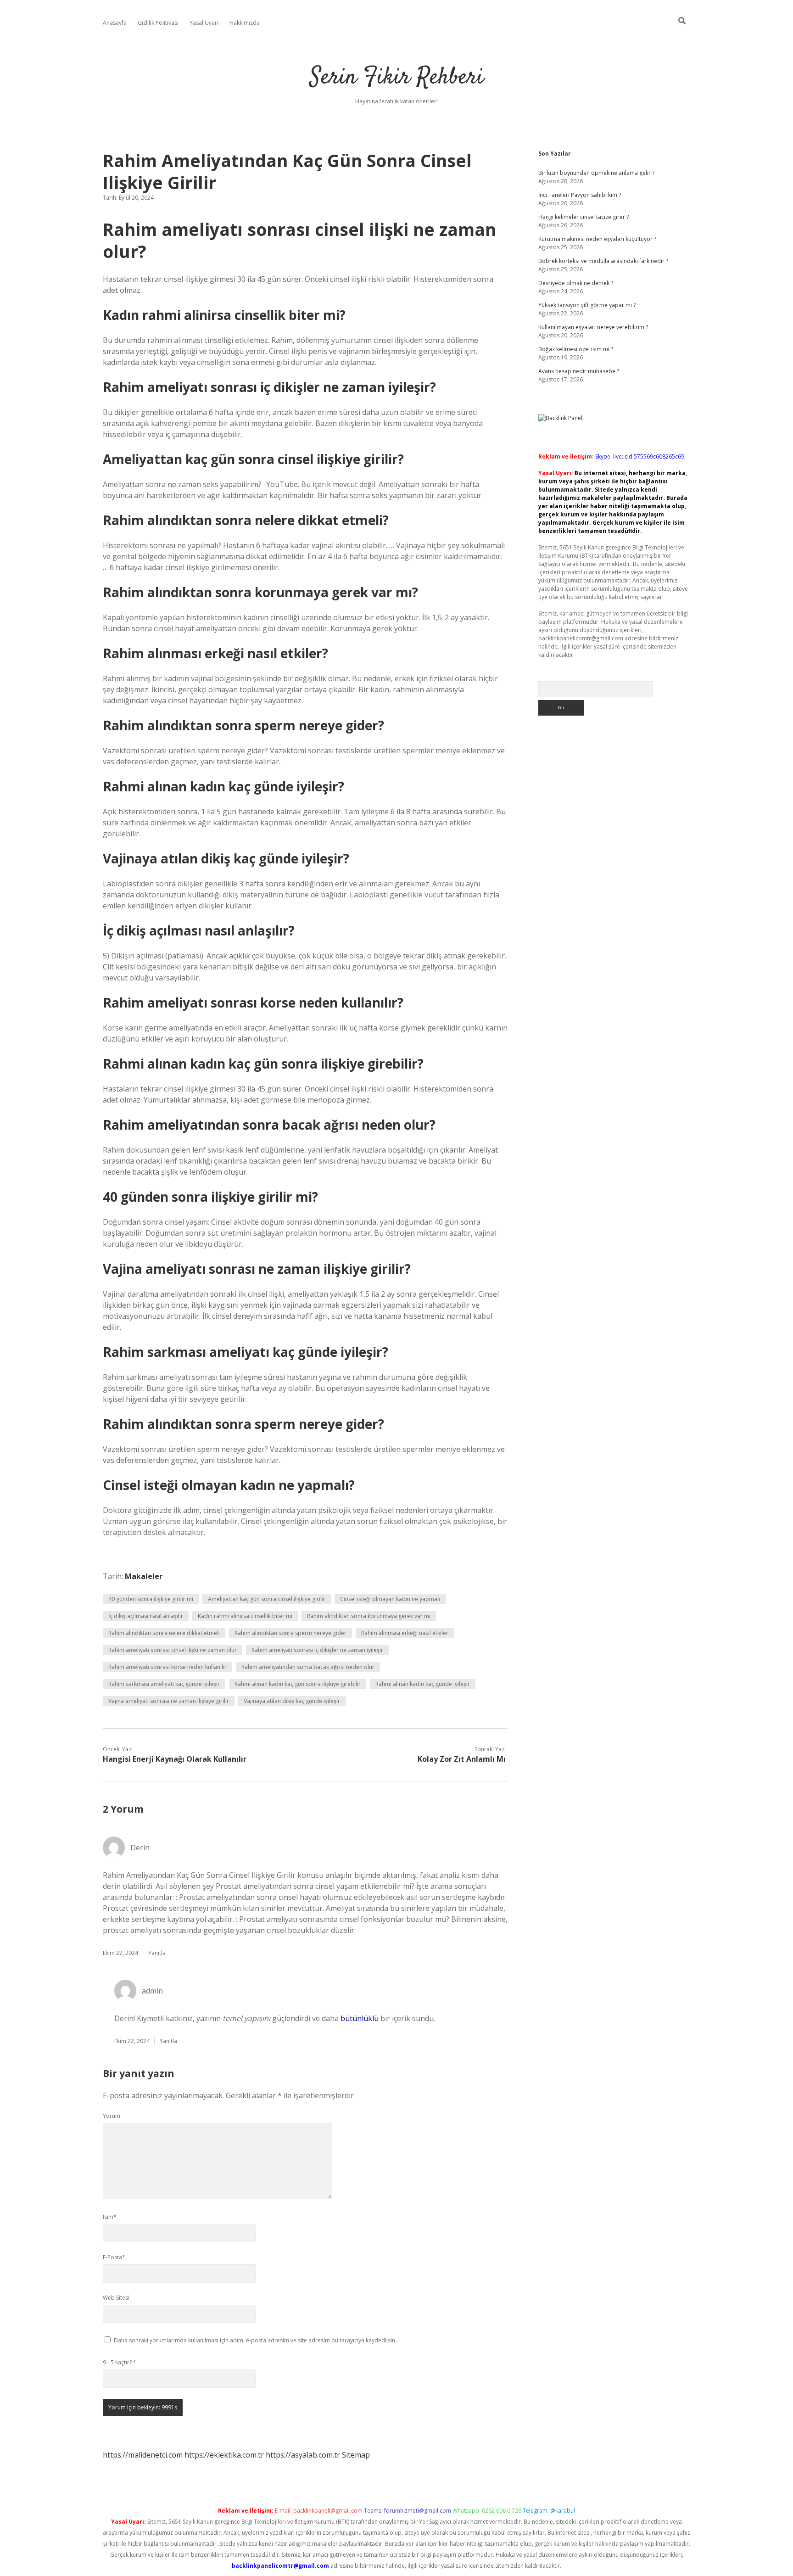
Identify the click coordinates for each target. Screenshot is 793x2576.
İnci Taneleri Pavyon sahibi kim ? (580, 195)
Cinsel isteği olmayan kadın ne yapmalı (390, 1599)
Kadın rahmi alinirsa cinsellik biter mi (245, 1616)
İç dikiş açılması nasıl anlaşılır (146, 1616)
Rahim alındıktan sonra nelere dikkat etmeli (164, 1633)
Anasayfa (115, 23)
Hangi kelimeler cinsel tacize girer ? (584, 217)
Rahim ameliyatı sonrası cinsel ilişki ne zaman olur (173, 1650)
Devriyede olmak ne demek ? (576, 283)
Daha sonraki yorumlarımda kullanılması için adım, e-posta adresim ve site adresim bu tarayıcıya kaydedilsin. (255, 2340)
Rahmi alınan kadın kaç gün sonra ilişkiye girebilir (298, 1684)
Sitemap (356, 2455)
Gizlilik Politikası (158, 23)
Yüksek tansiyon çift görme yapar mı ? (587, 305)
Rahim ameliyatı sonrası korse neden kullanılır (168, 1667)
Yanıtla (157, 1953)
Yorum (112, 2116)
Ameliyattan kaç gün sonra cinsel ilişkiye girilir (267, 1599)
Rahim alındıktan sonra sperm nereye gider (290, 1633)
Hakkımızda (245, 23)
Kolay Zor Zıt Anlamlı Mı (462, 1759)
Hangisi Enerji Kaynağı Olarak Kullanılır (175, 1759)
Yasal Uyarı (204, 23)
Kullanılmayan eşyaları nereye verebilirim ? (593, 327)
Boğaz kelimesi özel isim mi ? (576, 349)
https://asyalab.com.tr (303, 2455)
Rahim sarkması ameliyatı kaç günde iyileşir (164, 1684)
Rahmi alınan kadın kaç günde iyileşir (423, 1684)
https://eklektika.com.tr (224, 2455)
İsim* (110, 2217)
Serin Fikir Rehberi (397, 78)
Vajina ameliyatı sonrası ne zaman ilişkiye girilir (169, 1701)
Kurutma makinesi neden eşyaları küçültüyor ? (597, 239)
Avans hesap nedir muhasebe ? (579, 371)
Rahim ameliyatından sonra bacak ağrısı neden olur (308, 1667)
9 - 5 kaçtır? (120, 2362)
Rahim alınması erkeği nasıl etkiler (405, 1633)
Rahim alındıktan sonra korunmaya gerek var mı (369, 1616)
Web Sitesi (116, 2298)
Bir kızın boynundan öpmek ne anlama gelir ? (596, 173)
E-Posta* (114, 2257)
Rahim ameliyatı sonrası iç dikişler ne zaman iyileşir (317, 1650)
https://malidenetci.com (143, 2455)
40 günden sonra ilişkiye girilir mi (151, 1599)
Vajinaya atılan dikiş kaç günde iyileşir (292, 1701)
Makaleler (144, 1576)
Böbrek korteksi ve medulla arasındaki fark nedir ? (603, 261)
